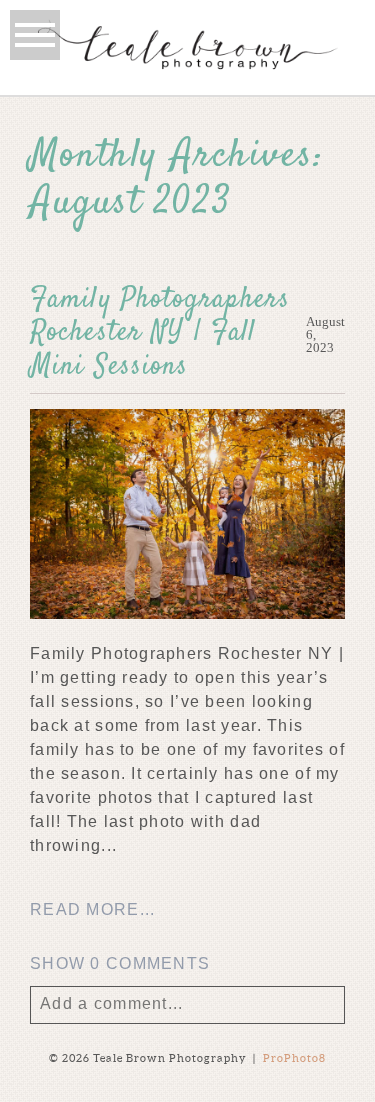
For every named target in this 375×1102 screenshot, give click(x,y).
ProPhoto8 (294, 1058)
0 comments (120, 963)
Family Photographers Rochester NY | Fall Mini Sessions (160, 334)
